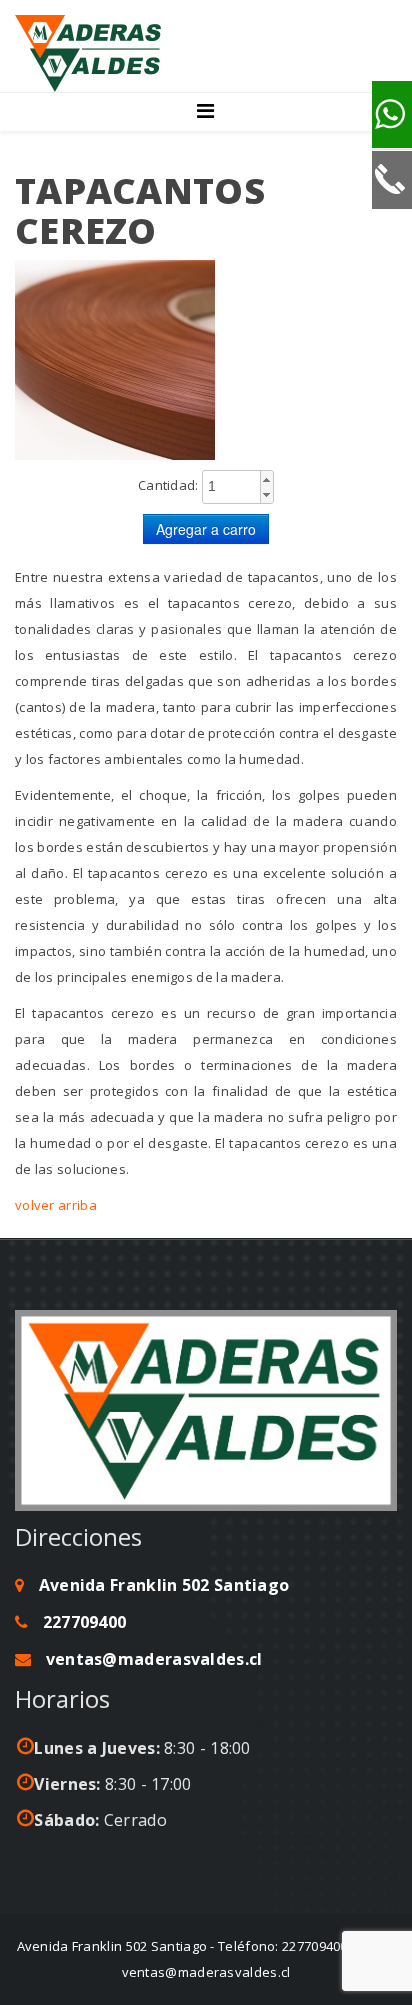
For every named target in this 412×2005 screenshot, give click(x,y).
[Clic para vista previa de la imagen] (206, 360)
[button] (266, 479)
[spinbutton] (238, 486)
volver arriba (56, 1205)
